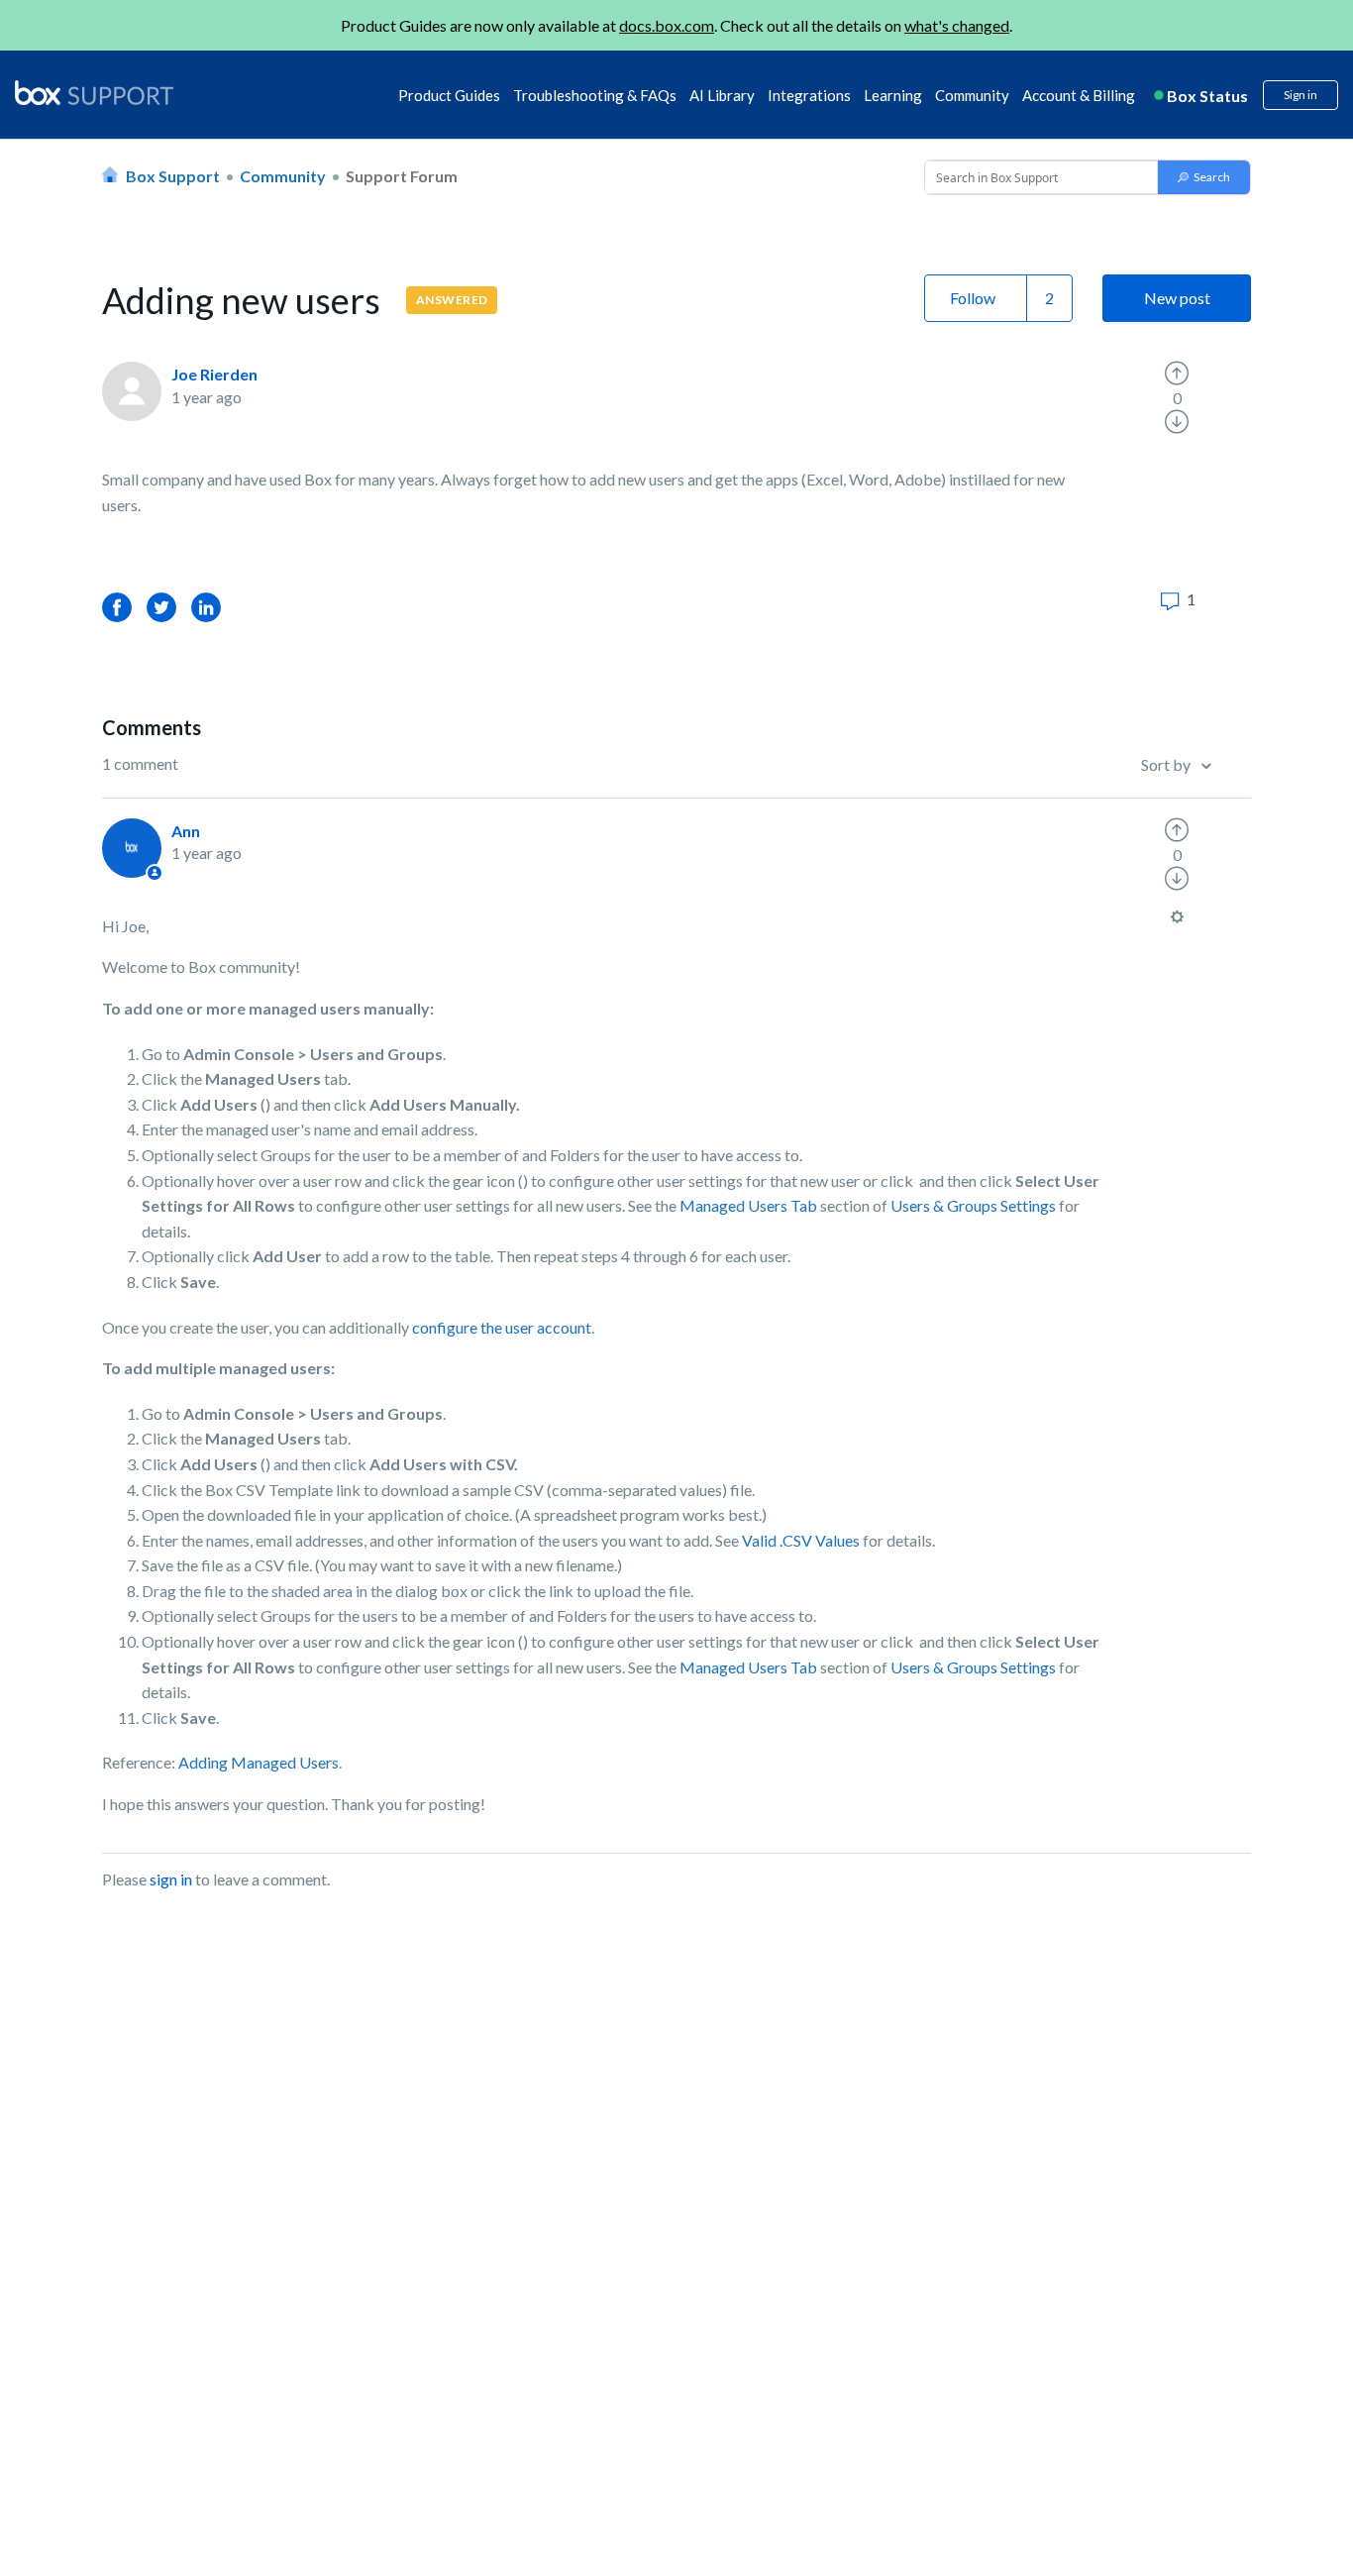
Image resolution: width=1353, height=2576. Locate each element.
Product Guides (449, 95)
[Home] (94, 94)
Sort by (1167, 764)
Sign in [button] (1301, 95)
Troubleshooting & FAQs (595, 95)
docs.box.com (667, 25)
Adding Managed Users (259, 1762)
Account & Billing (1079, 95)
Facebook (117, 607)
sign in (171, 1879)
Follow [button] (973, 298)
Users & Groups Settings (973, 1205)
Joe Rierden (214, 374)
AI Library (722, 95)
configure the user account (502, 1327)
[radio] (1177, 374)
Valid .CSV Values (801, 1540)
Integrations (809, 95)
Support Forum (402, 176)
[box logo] (94, 92)
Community (972, 95)
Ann (186, 831)
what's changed (957, 25)
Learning (893, 95)
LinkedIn (206, 607)
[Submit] (1204, 177)
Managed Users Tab (748, 1205)
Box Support (173, 176)
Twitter (161, 607)
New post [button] (1177, 298)
